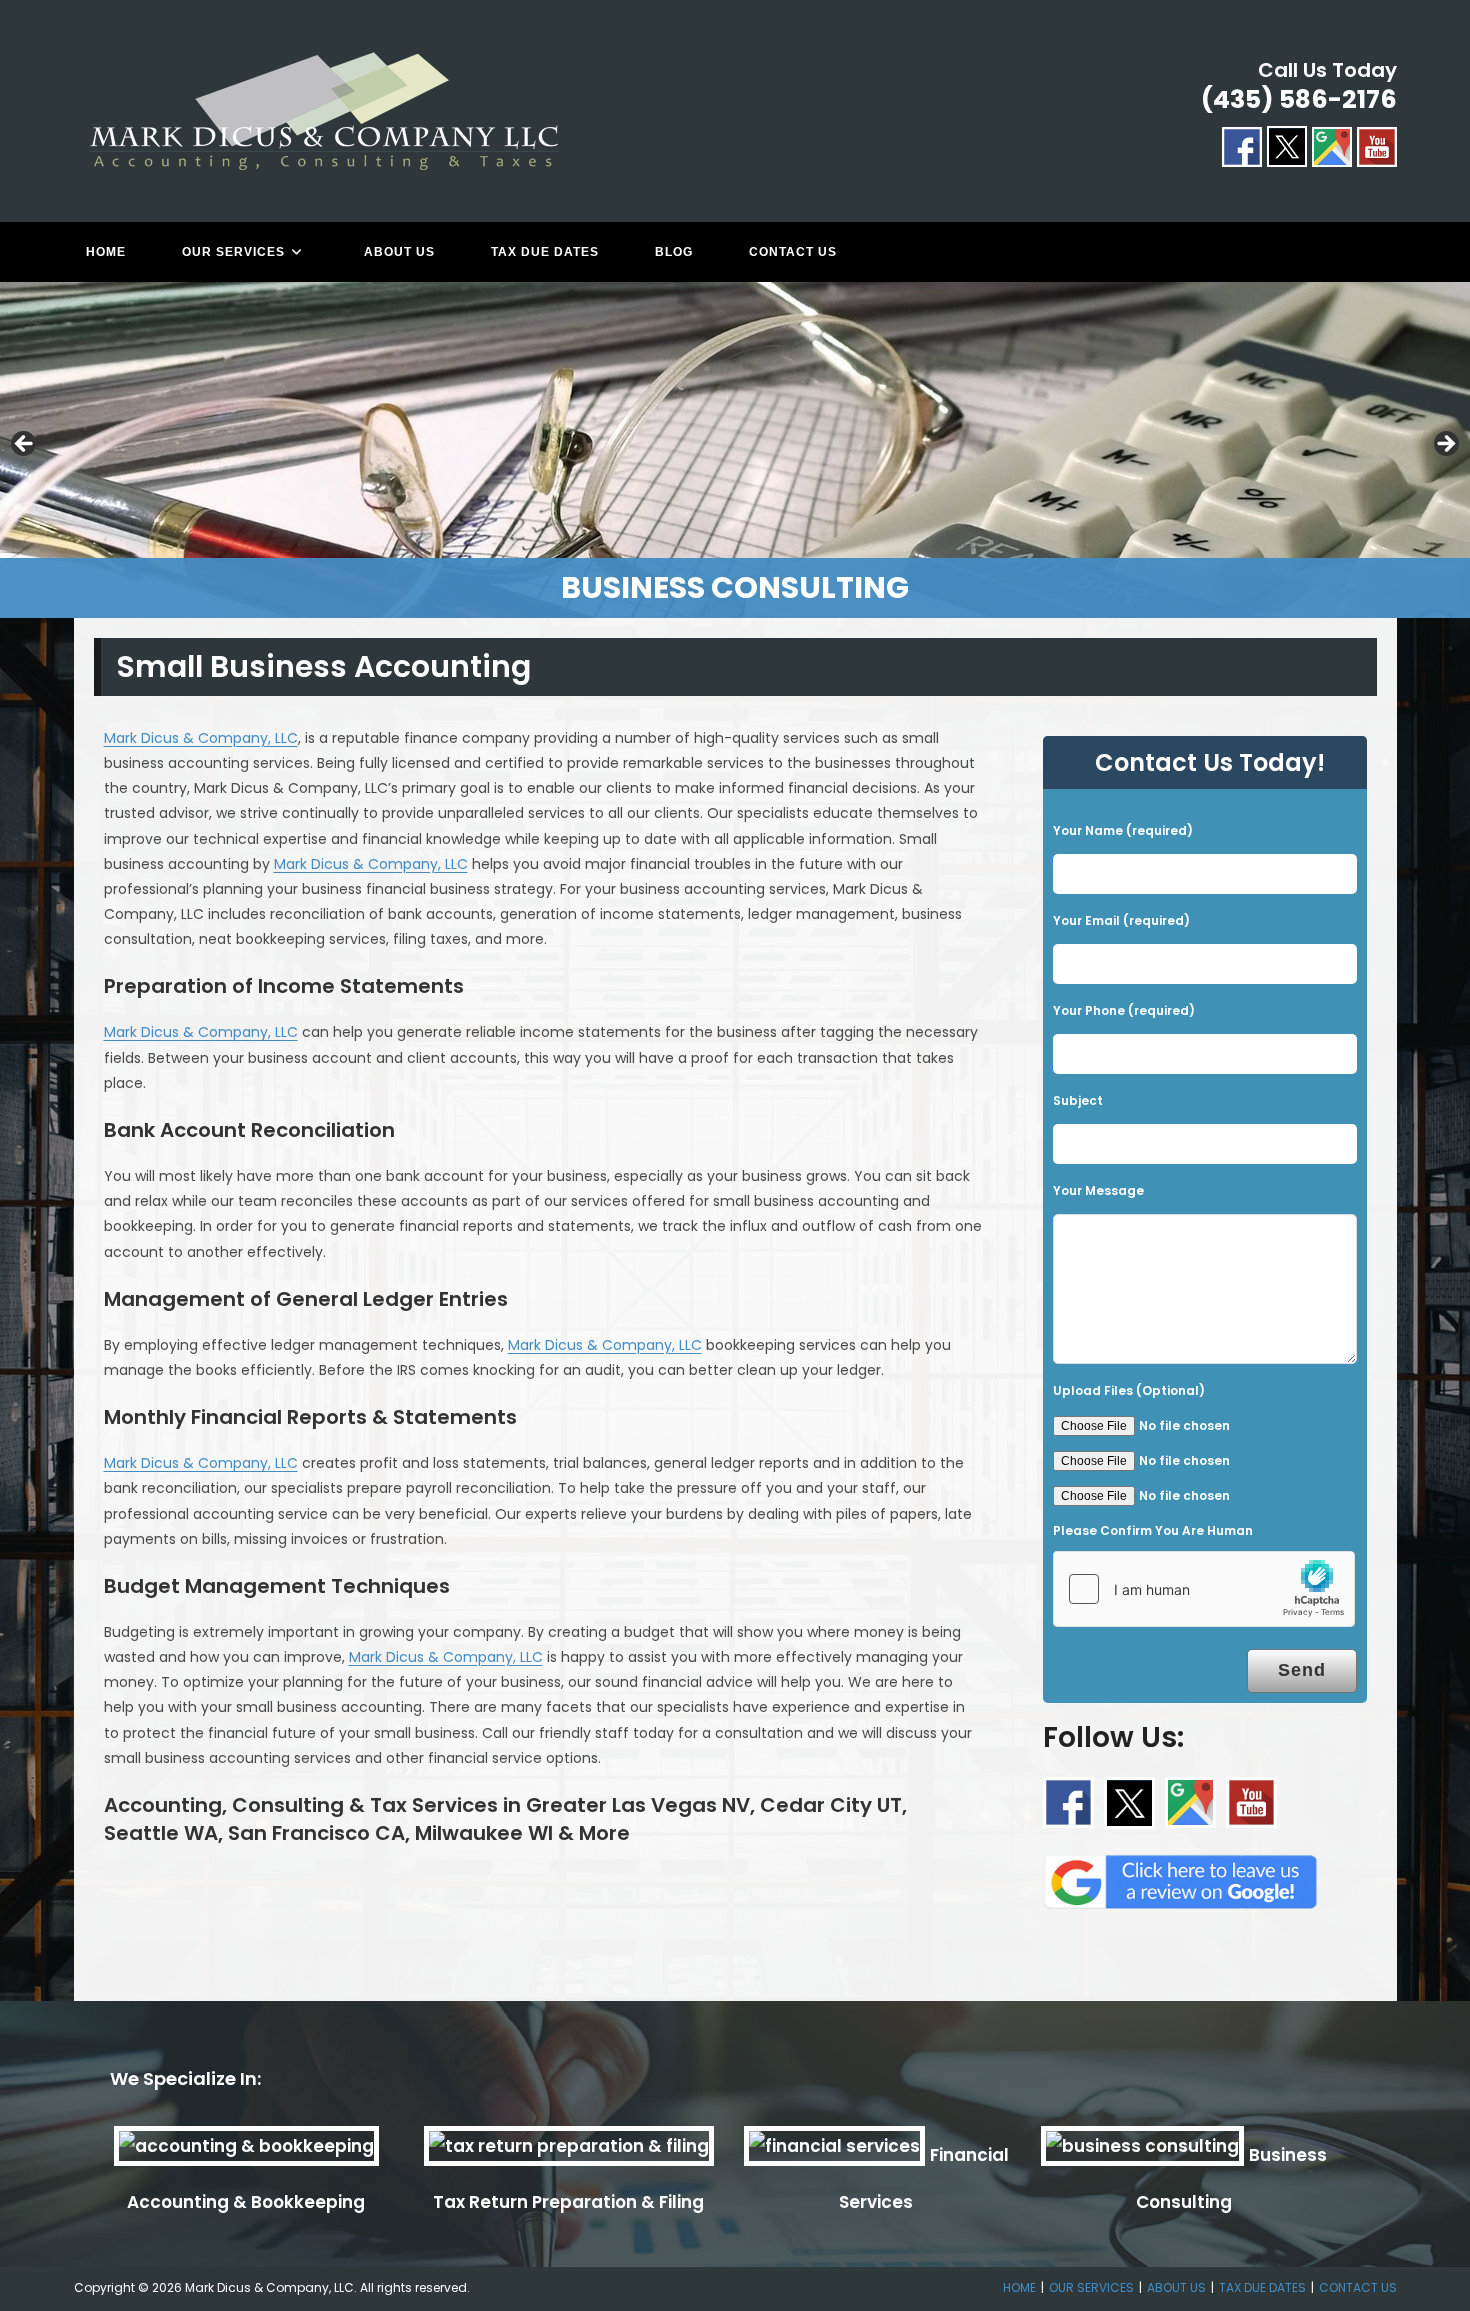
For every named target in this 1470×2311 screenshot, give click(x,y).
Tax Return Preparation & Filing (568, 2202)
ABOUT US (1176, 2287)
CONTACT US (1358, 2287)
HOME (1019, 2287)
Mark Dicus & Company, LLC (201, 738)
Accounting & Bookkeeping (246, 2202)
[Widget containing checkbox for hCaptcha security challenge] (1204, 1589)
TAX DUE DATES (1262, 2287)
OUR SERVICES (1091, 2287)
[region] (735, 450)
